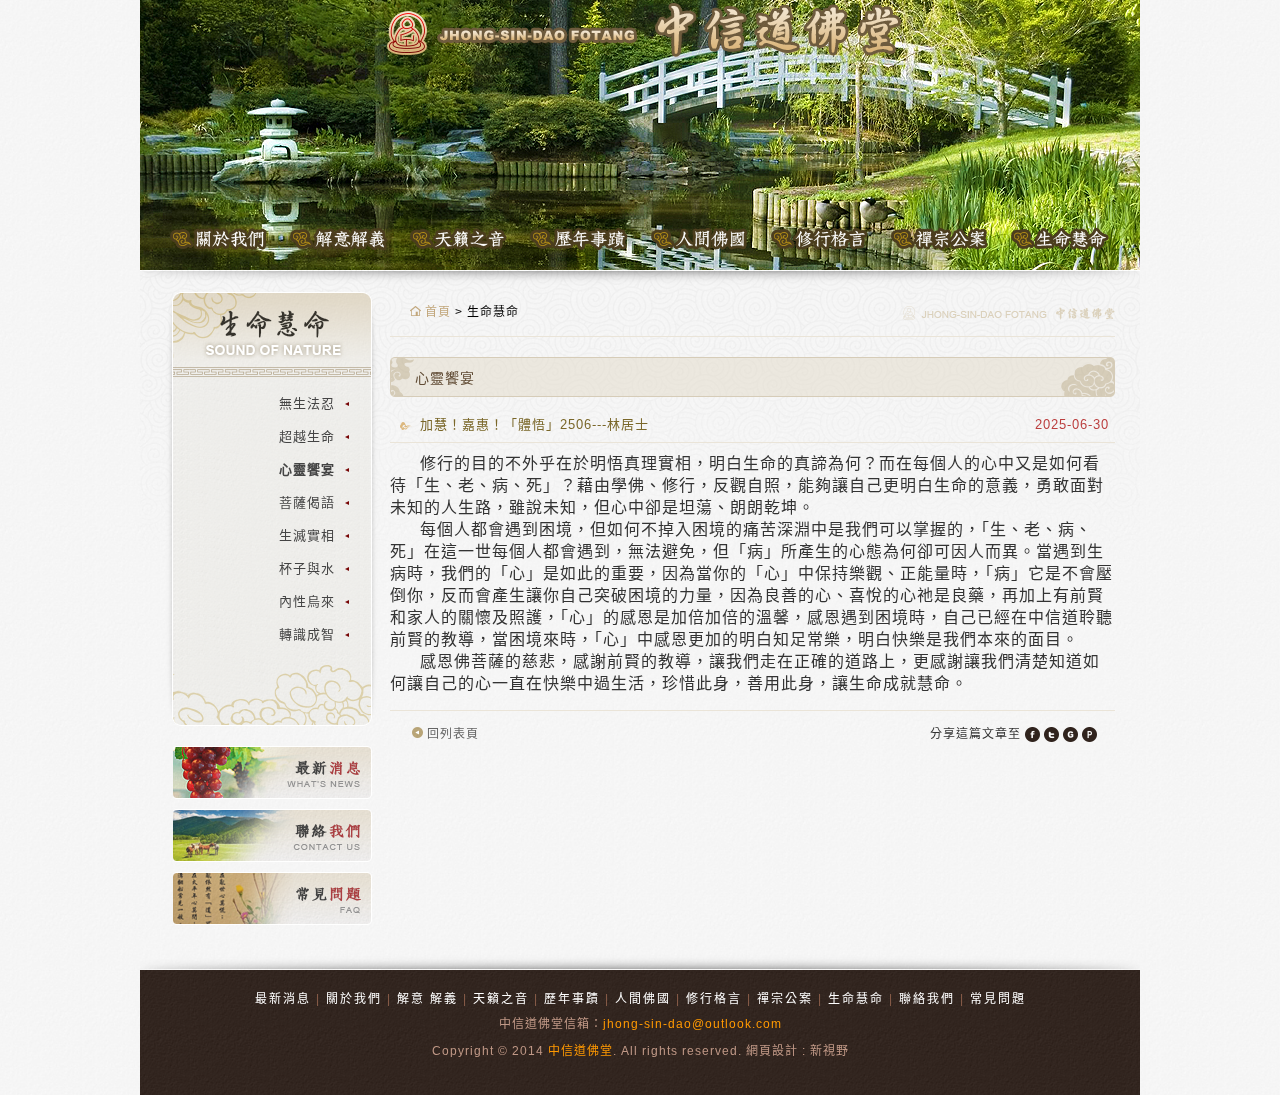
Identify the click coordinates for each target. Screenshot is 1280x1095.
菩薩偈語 (307, 502)
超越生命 (307, 436)
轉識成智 (307, 634)
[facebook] (1032, 734)
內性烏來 (307, 601)
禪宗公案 (785, 999)
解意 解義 (427, 999)
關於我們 (354, 999)
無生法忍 (307, 403)
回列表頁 (451, 734)
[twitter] (1051, 734)
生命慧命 (856, 999)
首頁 (436, 312)
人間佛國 (643, 999)
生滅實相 (307, 535)
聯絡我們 (927, 999)
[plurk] (1089, 734)
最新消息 (283, 999)
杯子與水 (307, 568)
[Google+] (1070, 734)
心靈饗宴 (307, 469)
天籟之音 (501, 999)
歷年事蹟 (572, 999)
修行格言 (714, 999)
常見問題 (998, 999)
